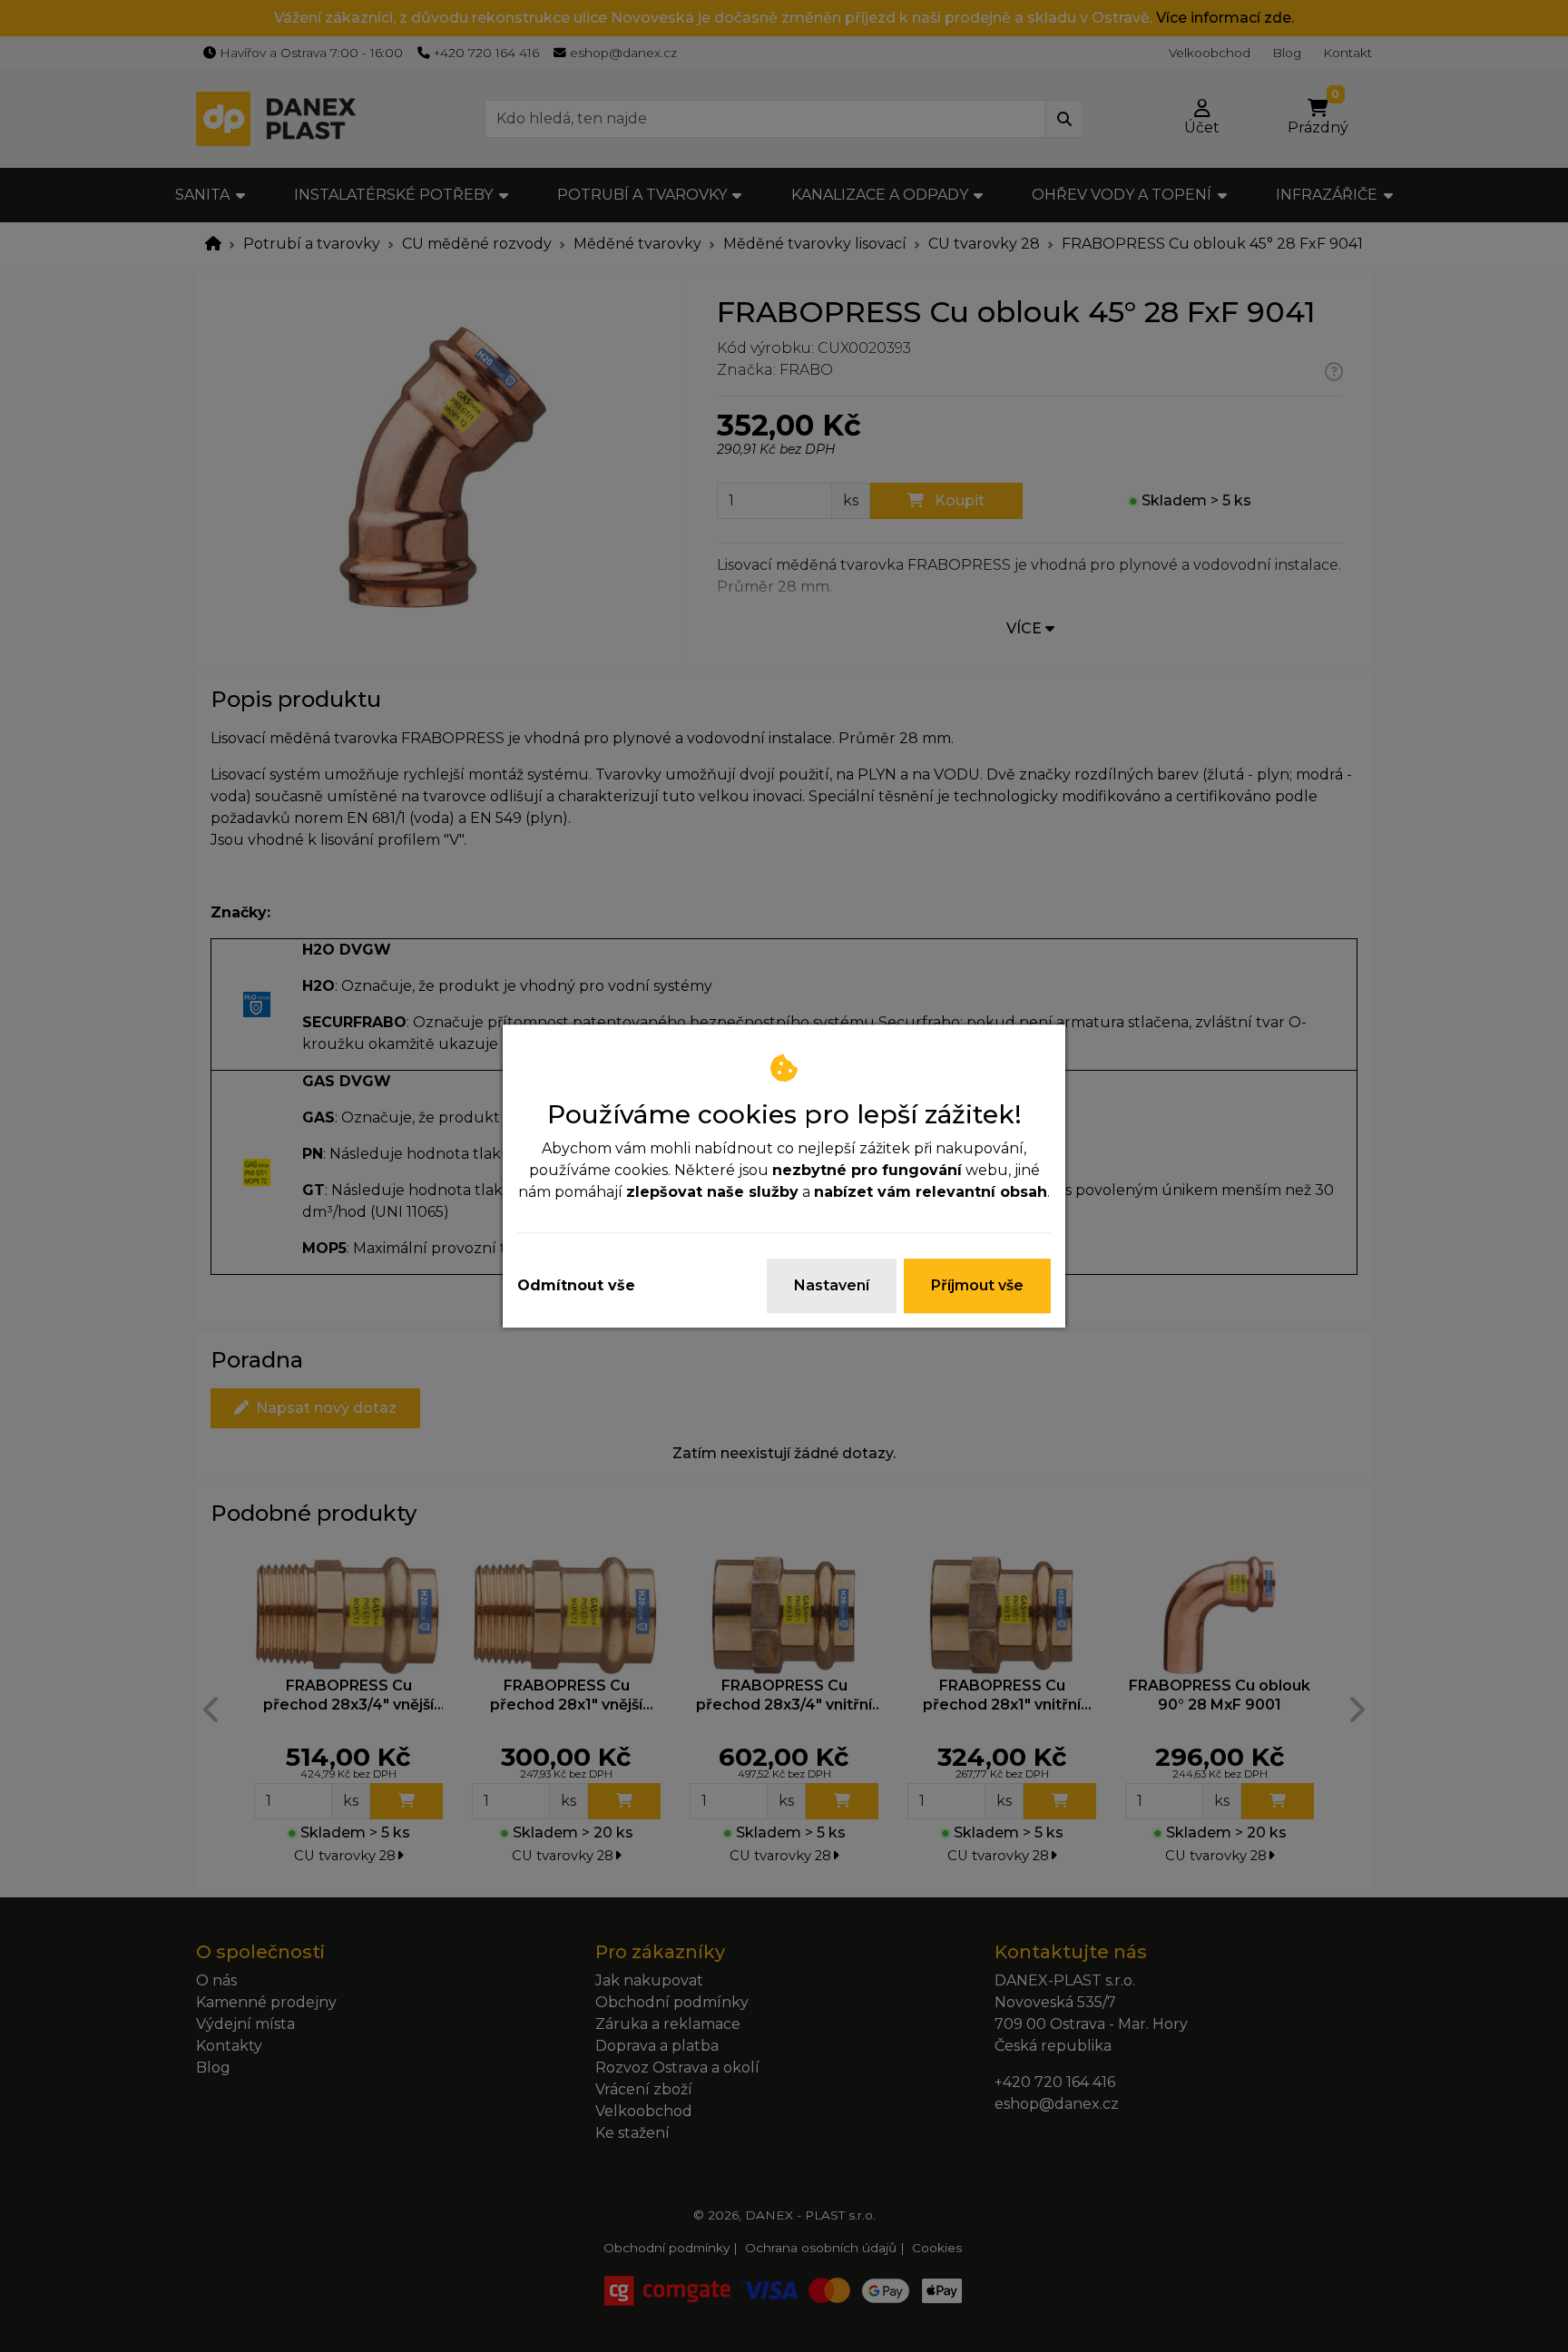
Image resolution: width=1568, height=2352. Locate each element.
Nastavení (832, 1285)
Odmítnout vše (576, 1285)
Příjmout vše (977, 1285)
